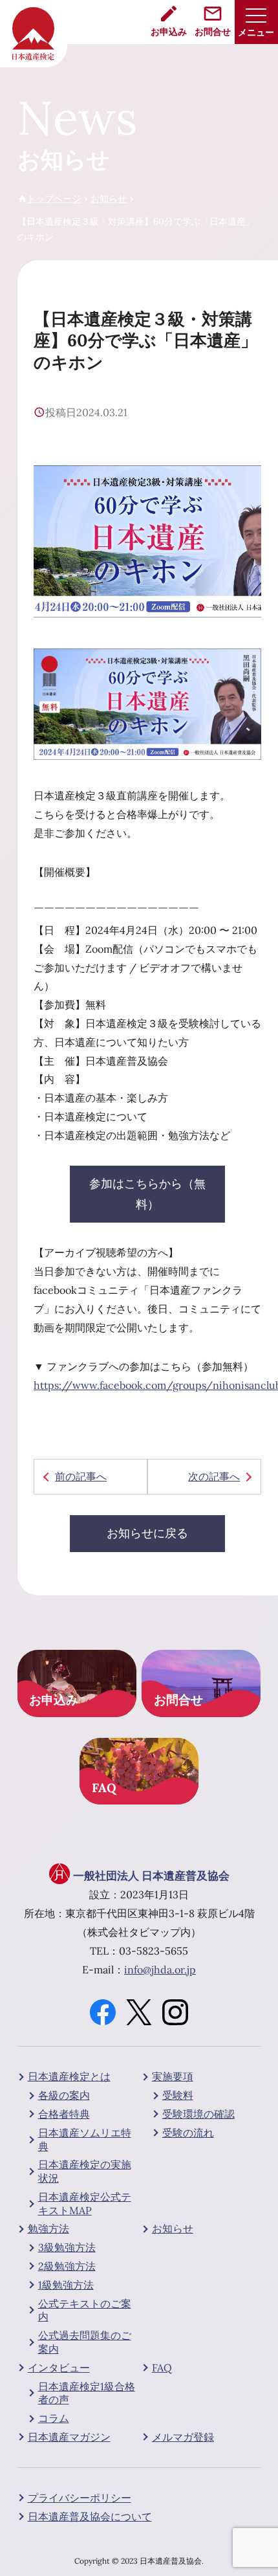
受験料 (178, 2095)
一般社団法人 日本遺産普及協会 (151, 1876)
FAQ (162, 2368)
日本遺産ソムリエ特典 (85, 2139)
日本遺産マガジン (69, 2437)
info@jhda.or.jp (160, 1970)
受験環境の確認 (198, 2114)
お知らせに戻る (147, 1533)
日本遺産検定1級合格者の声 (87, 2393)
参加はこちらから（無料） (147, 1194)
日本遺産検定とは (69, 2076)
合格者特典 (64, 2114)
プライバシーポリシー (80, 2498)
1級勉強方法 (66, 2285)
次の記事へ (214, 1476)
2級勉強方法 (67, 2266)
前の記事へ (81, 1476)
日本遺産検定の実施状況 (85, 2171)
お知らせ (173, 2228)
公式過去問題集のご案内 (85, 2342)
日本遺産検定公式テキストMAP (85, 2204)
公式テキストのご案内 (85, 2310)
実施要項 (173, 2076)
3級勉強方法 (67, 2247)
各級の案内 (64, 2095)
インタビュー (59, 2368)
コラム (54, 2418)
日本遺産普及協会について (90, 2516)
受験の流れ (188, 2133)
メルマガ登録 (183, 2437)
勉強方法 (48, 2228)
